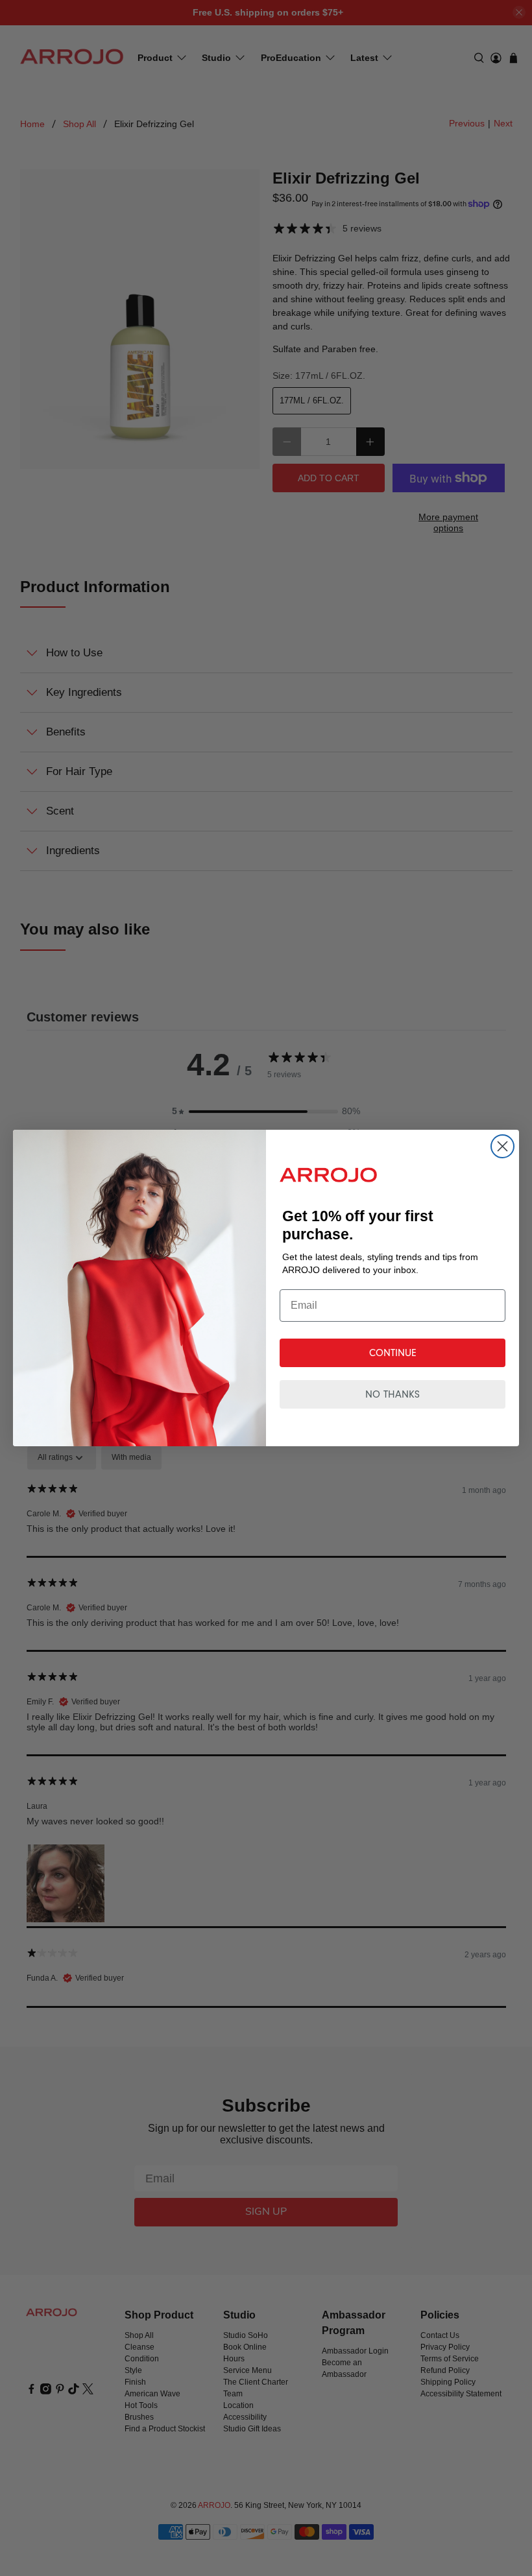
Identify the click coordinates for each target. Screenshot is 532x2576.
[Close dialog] (502, 1146)
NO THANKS (393, 1394)
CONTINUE (393, 1353)
